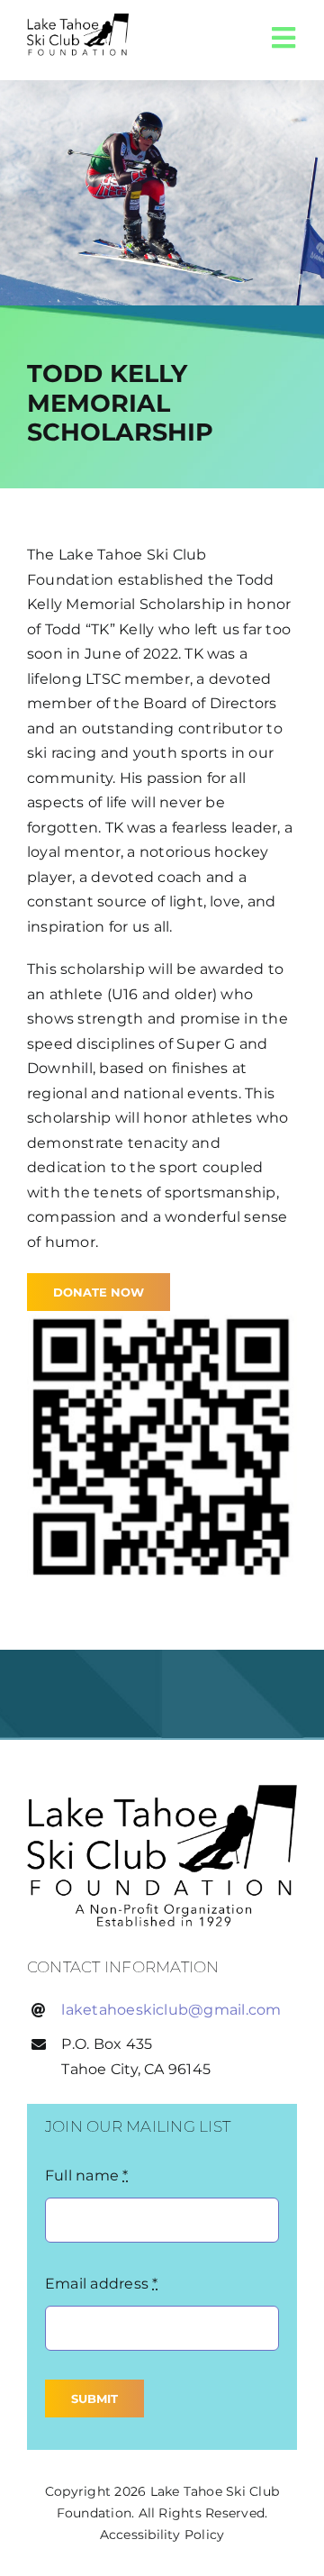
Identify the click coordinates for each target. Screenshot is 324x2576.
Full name (87, 2175)
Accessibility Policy (162, 2535)
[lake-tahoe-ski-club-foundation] (162, 1792)
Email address (102, 2284)
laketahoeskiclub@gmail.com (171, 2010)
